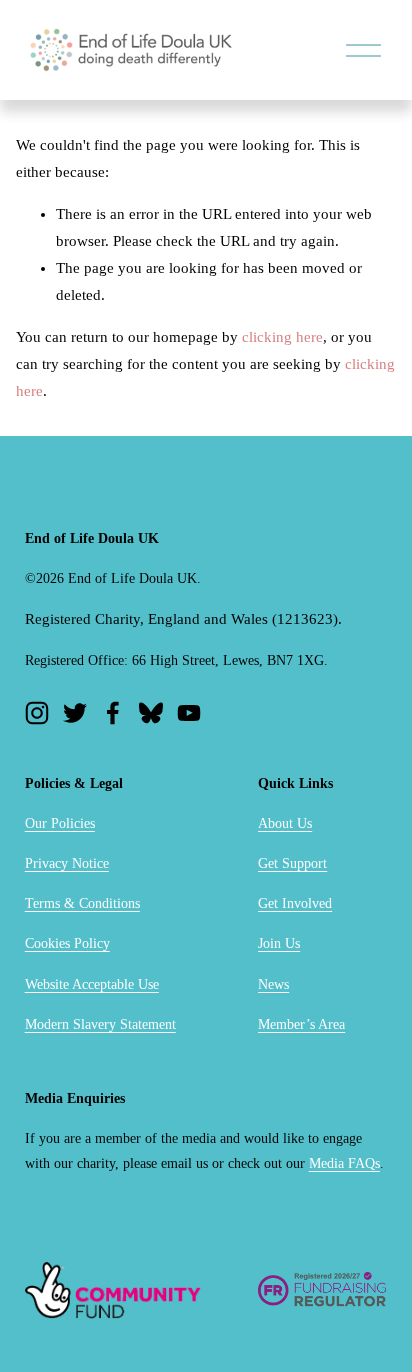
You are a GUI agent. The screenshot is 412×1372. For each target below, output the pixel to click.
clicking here (282, 337)
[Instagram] (37, 713)
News (273, 984)
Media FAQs (344, 1163)
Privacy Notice (67, 863)
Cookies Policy (67, 943)
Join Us (279, 943)
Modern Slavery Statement (100, 1024)
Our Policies (60, 823)
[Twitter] (75, 713)
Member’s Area (301, 1024)
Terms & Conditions (82, 903)
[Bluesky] (151, 713)
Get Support (292, 863)
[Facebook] (113, 713)
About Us (285, 823)
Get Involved (295, 903)
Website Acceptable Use (92, 984)
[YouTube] (189, 713)
